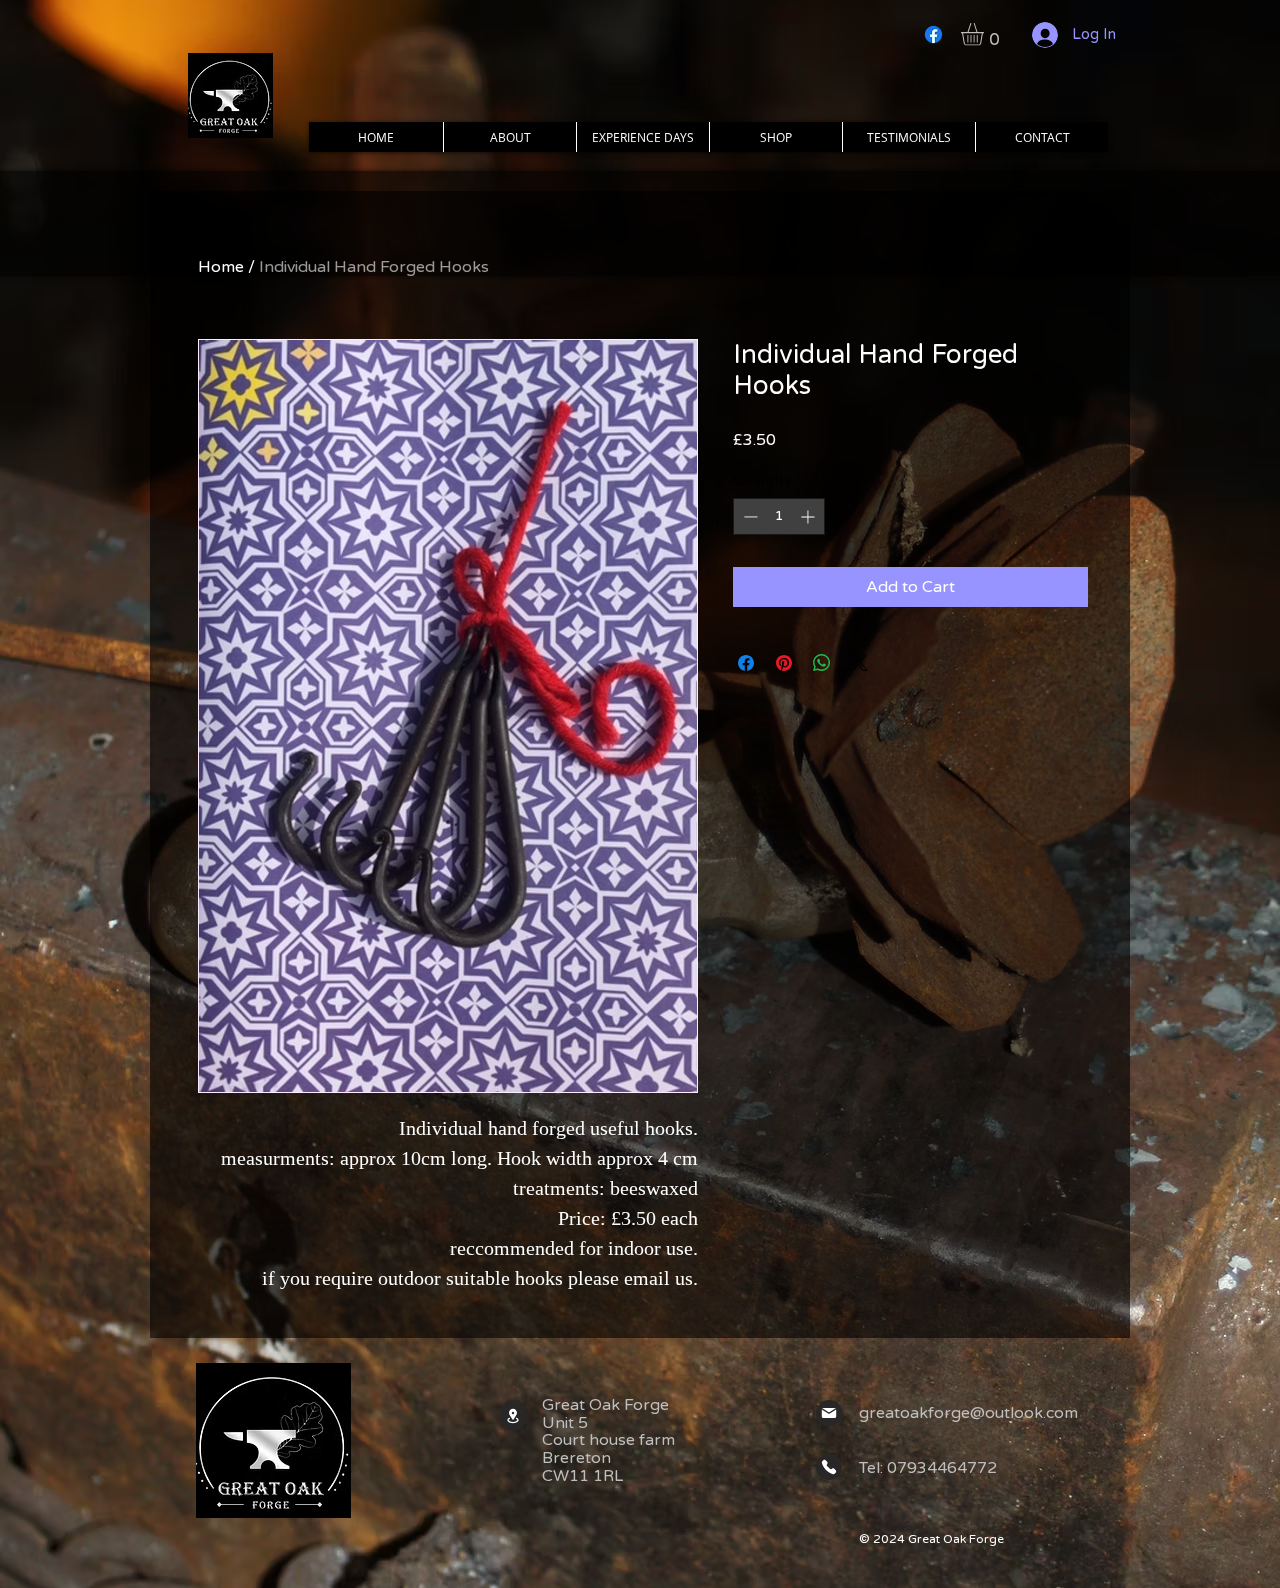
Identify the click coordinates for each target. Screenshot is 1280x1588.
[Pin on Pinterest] (784, 663)
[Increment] (809, 516)
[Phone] (829, 1467)
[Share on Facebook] (746, 663)
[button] (985, 34)
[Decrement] (748, 516)
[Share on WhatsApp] (822, 663)
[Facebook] (933, 34)
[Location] (513, 1415)
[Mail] (829, 1413)
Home (221, 267)
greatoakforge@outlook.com (968, 1413)
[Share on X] (860, 663)
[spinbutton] (779, 516)
